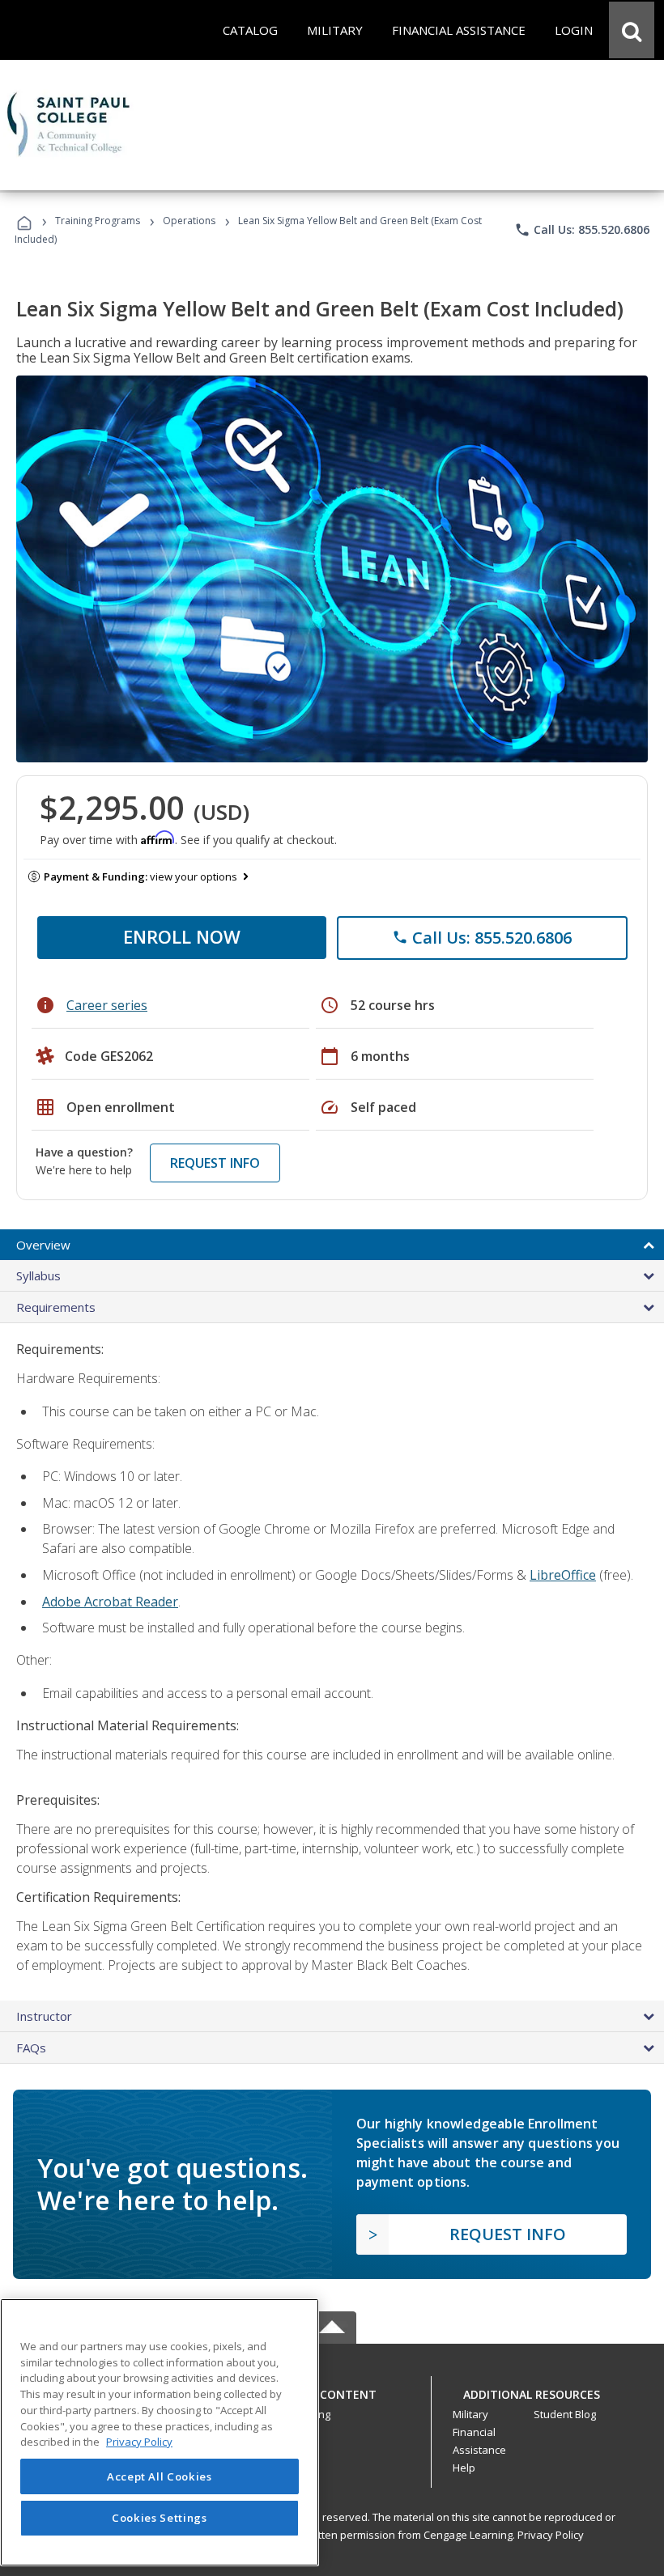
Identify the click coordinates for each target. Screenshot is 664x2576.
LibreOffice (563, 1575)
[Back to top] (332, 2390)
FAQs (31, 2048)
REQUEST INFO (215, 1163)
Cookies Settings (160, 2518)
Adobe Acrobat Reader (110, 1602)
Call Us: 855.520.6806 (582, 230)
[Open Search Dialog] (632, 30)
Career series (107, 1005)
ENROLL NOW (182, 936)
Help (464, 2468)
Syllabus (38, 1275)
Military (470, 2414)
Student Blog (565, 2414)
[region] (160, 2432)
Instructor (44, 2016)
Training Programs (98, 221)
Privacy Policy (551, 2535)
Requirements (56, 1307)
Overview (43, 1245)
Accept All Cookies (160, 2476)
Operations (189, 221)
